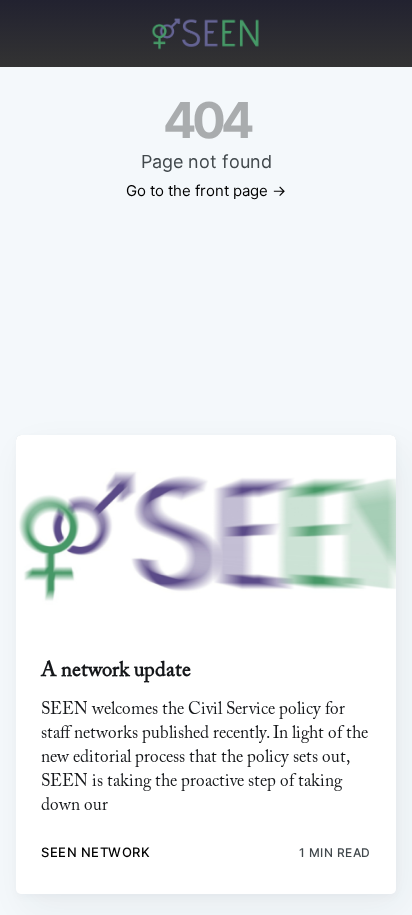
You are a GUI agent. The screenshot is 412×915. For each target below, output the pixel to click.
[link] (205, 535)
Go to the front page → (206, 190)
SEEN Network (95, 852)
